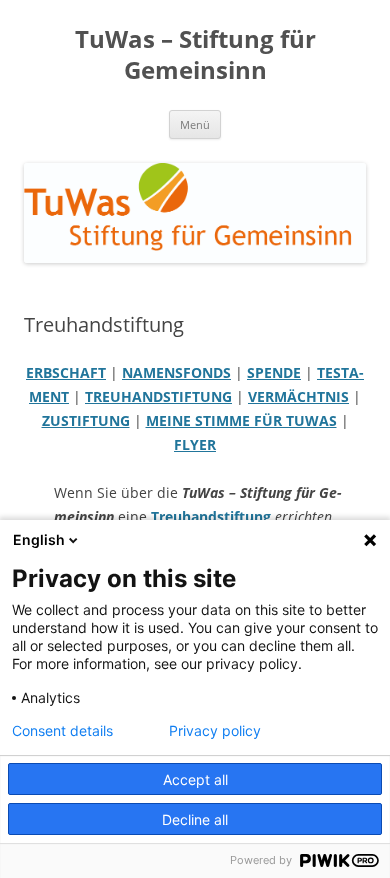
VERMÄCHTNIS (298, 396)
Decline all (195, 819)
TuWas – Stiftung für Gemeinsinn (195, 55)
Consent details (62, 731)
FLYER (195, 444)
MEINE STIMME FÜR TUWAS (241, 420)
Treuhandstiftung (211, 516)
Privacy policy (215, 731)
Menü (195, 124)
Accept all (195, 779)
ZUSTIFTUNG (86, 420)
